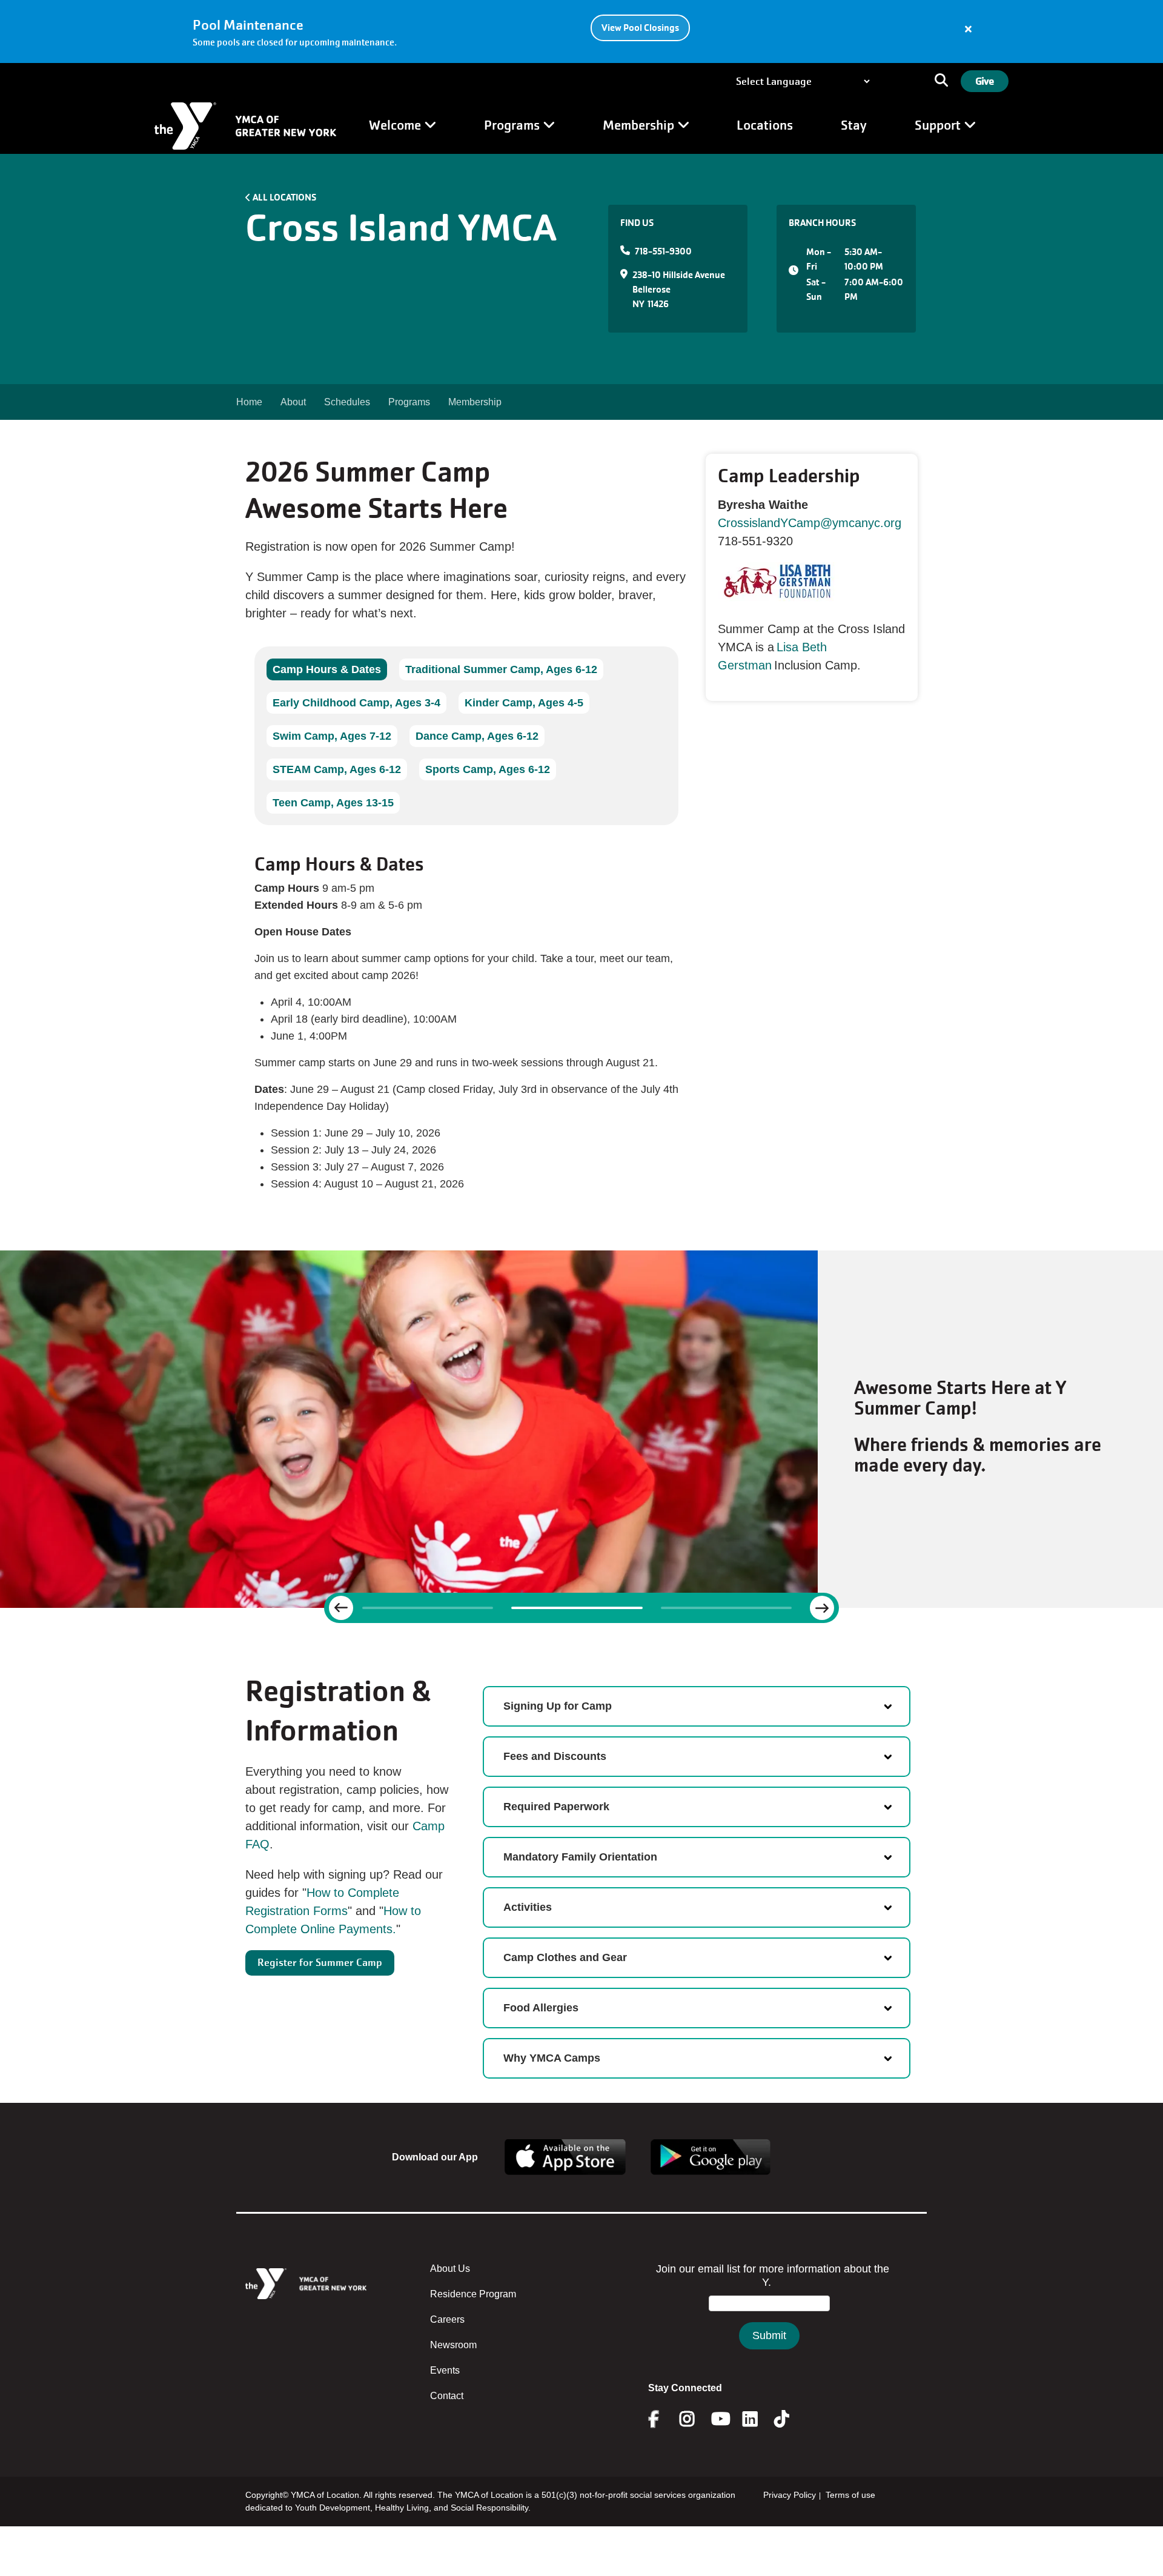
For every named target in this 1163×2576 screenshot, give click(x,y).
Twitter (790, 2419)
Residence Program (473, 2294)
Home (249, 402)
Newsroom (453, 2345)
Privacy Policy (790, 2495)
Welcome (396, 125)
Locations (765, 125)
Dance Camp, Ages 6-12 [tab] (477, 736)
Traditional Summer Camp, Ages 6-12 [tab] (501, 669)
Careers (447, 2319)
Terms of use (850, 2495)
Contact (447, 2396)
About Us (450, 2269)
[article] (581, 32)
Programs (513, 125)
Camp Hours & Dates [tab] (327, 669)
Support (939, 125)
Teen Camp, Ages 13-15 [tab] (333, 803)
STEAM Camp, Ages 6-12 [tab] (337, 769)
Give (985, 81)
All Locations (284, 197)
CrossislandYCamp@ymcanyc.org (810, 523)
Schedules (347, 402)
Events (445, 2370)
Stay (854, 125)
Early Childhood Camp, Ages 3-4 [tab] (356, 703)
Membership (640, 125)
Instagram (696, 2419)
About (293, 402)
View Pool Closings (640, 28)
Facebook (662, 2419)
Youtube (720, 2419)
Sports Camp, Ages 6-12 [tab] (488, 769)
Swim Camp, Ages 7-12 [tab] (332, 736)
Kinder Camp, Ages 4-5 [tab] (524, 703)
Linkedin (759, 2419)
